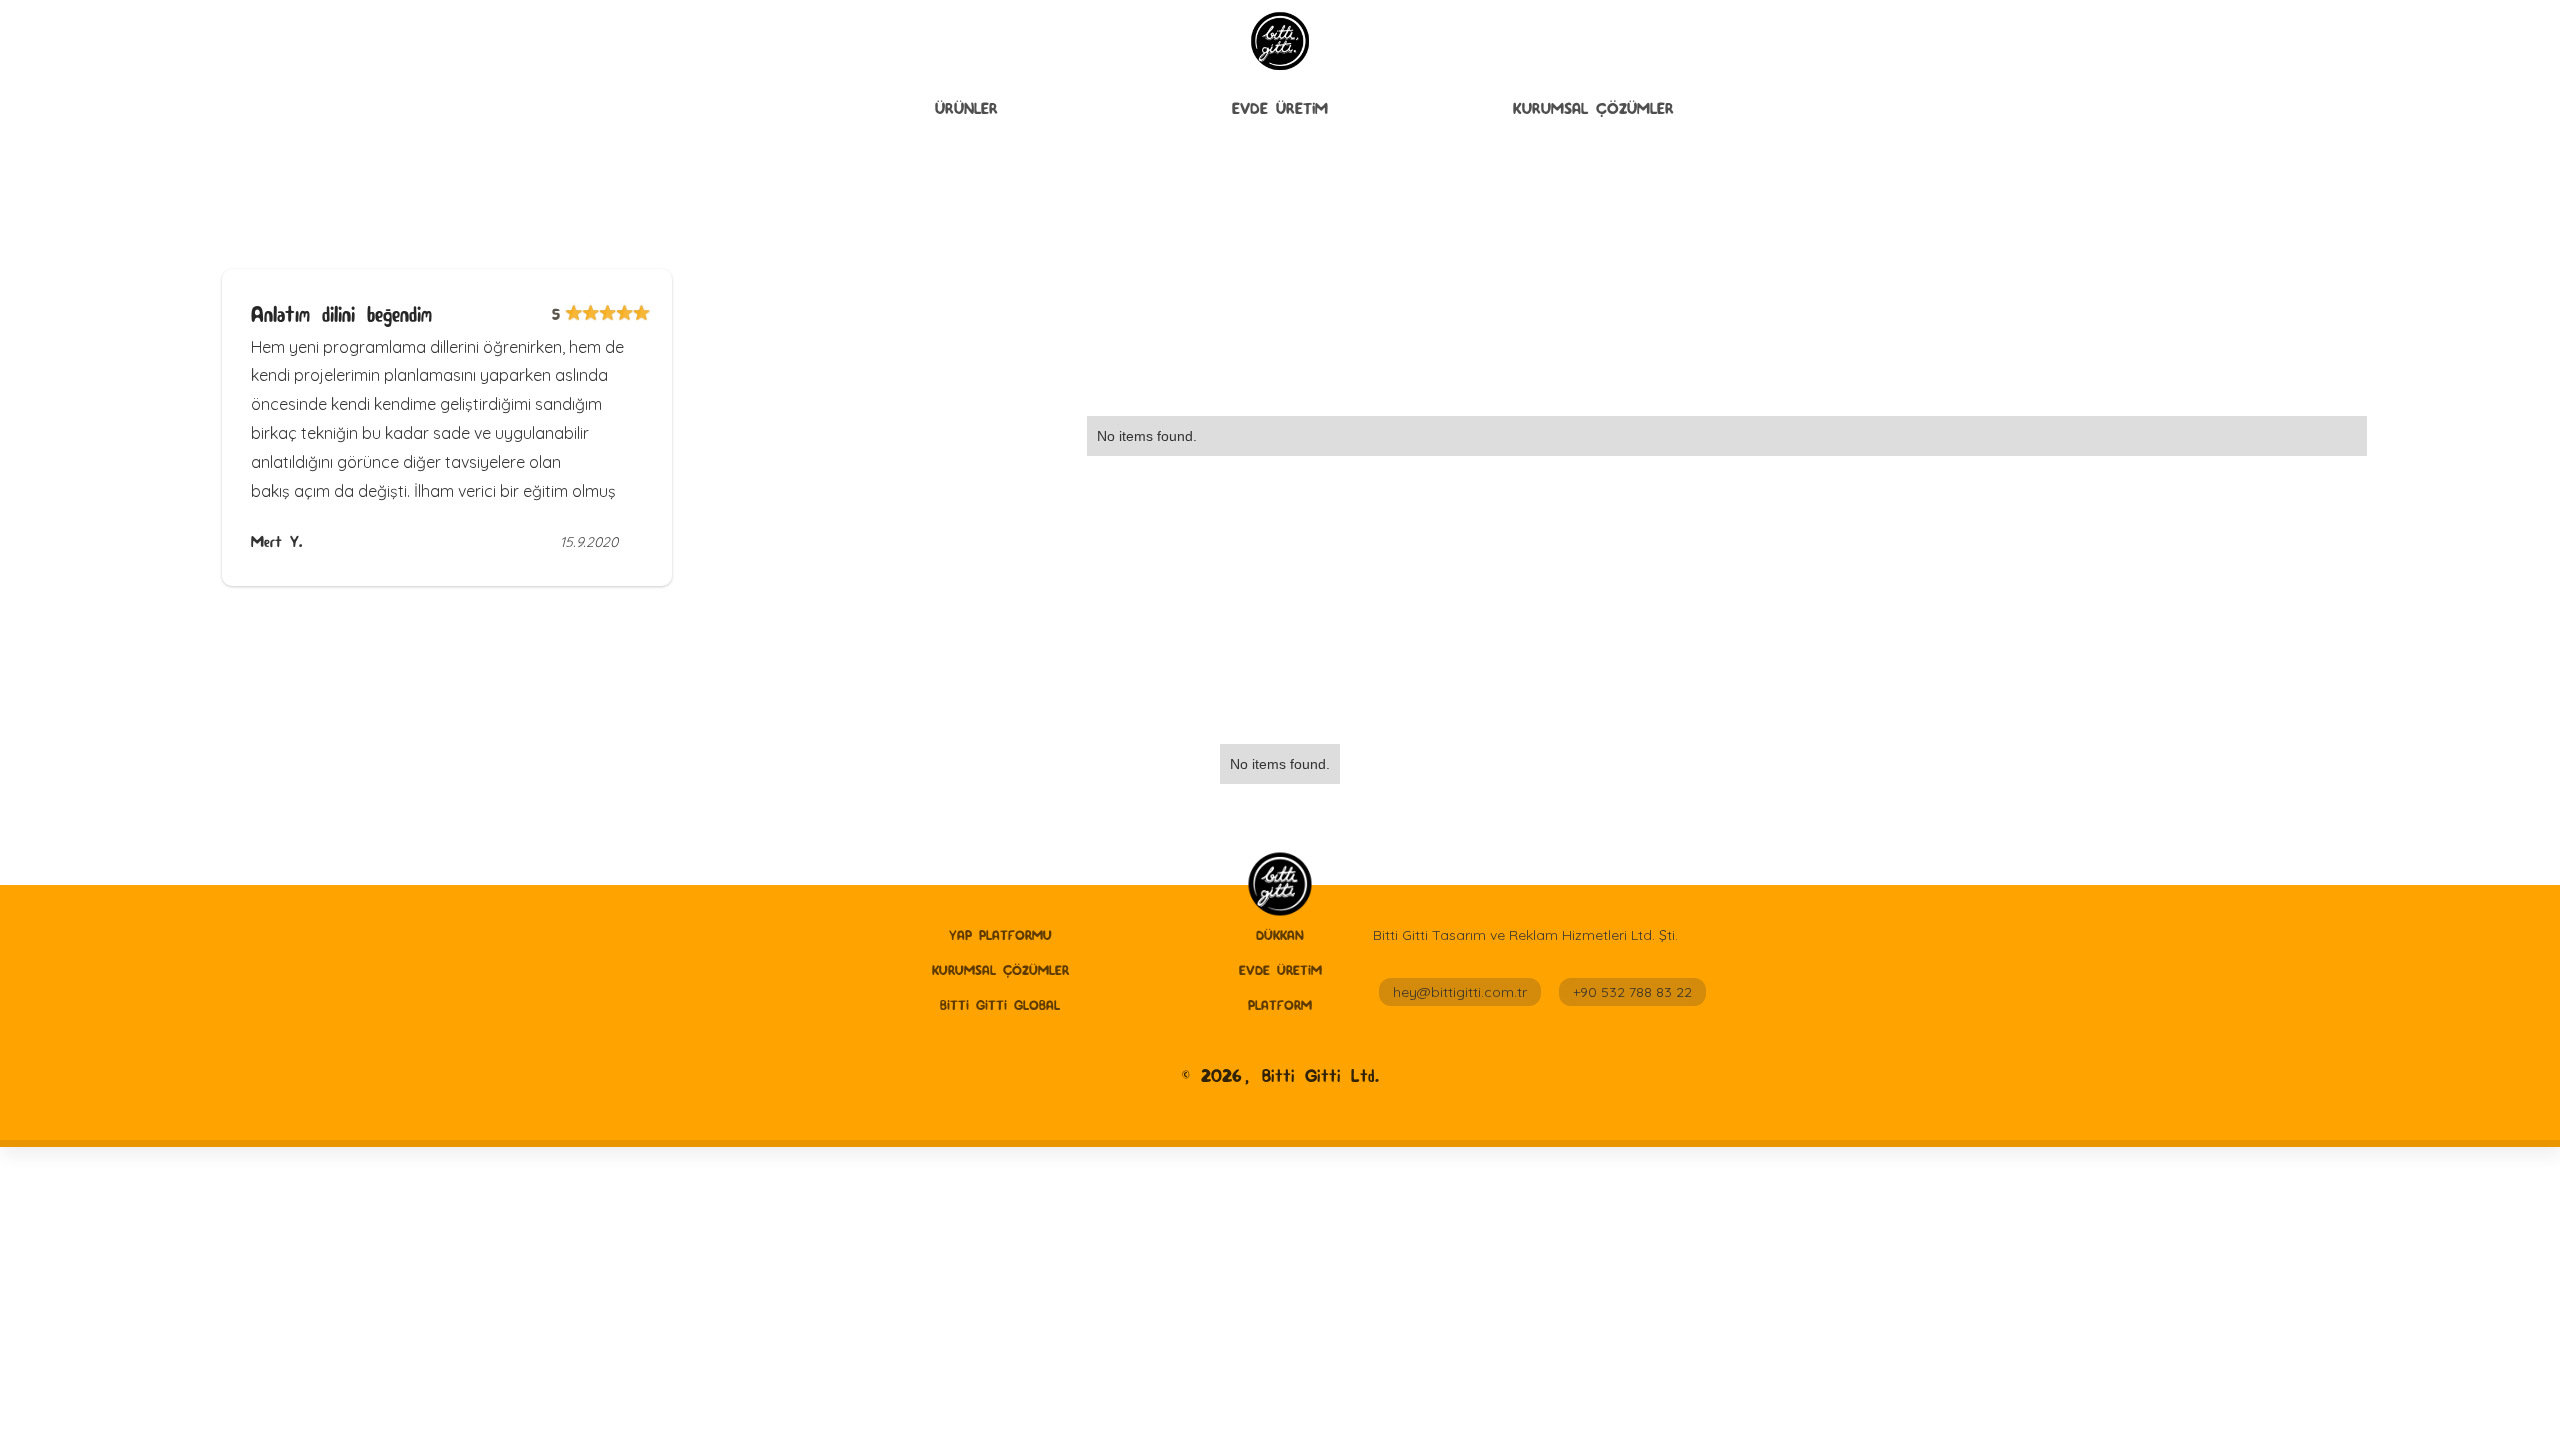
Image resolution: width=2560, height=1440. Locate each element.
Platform (1280, 1005)
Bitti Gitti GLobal (1000, 1005)
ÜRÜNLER (966, 108)
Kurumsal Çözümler (1593, 108)
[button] (966, 109)
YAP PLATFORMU (1000, 935)
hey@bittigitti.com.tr (1460, 992)
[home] (1280, 885)
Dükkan (1280, 935)
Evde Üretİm (1280, 108)
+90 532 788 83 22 (1632, 992)
